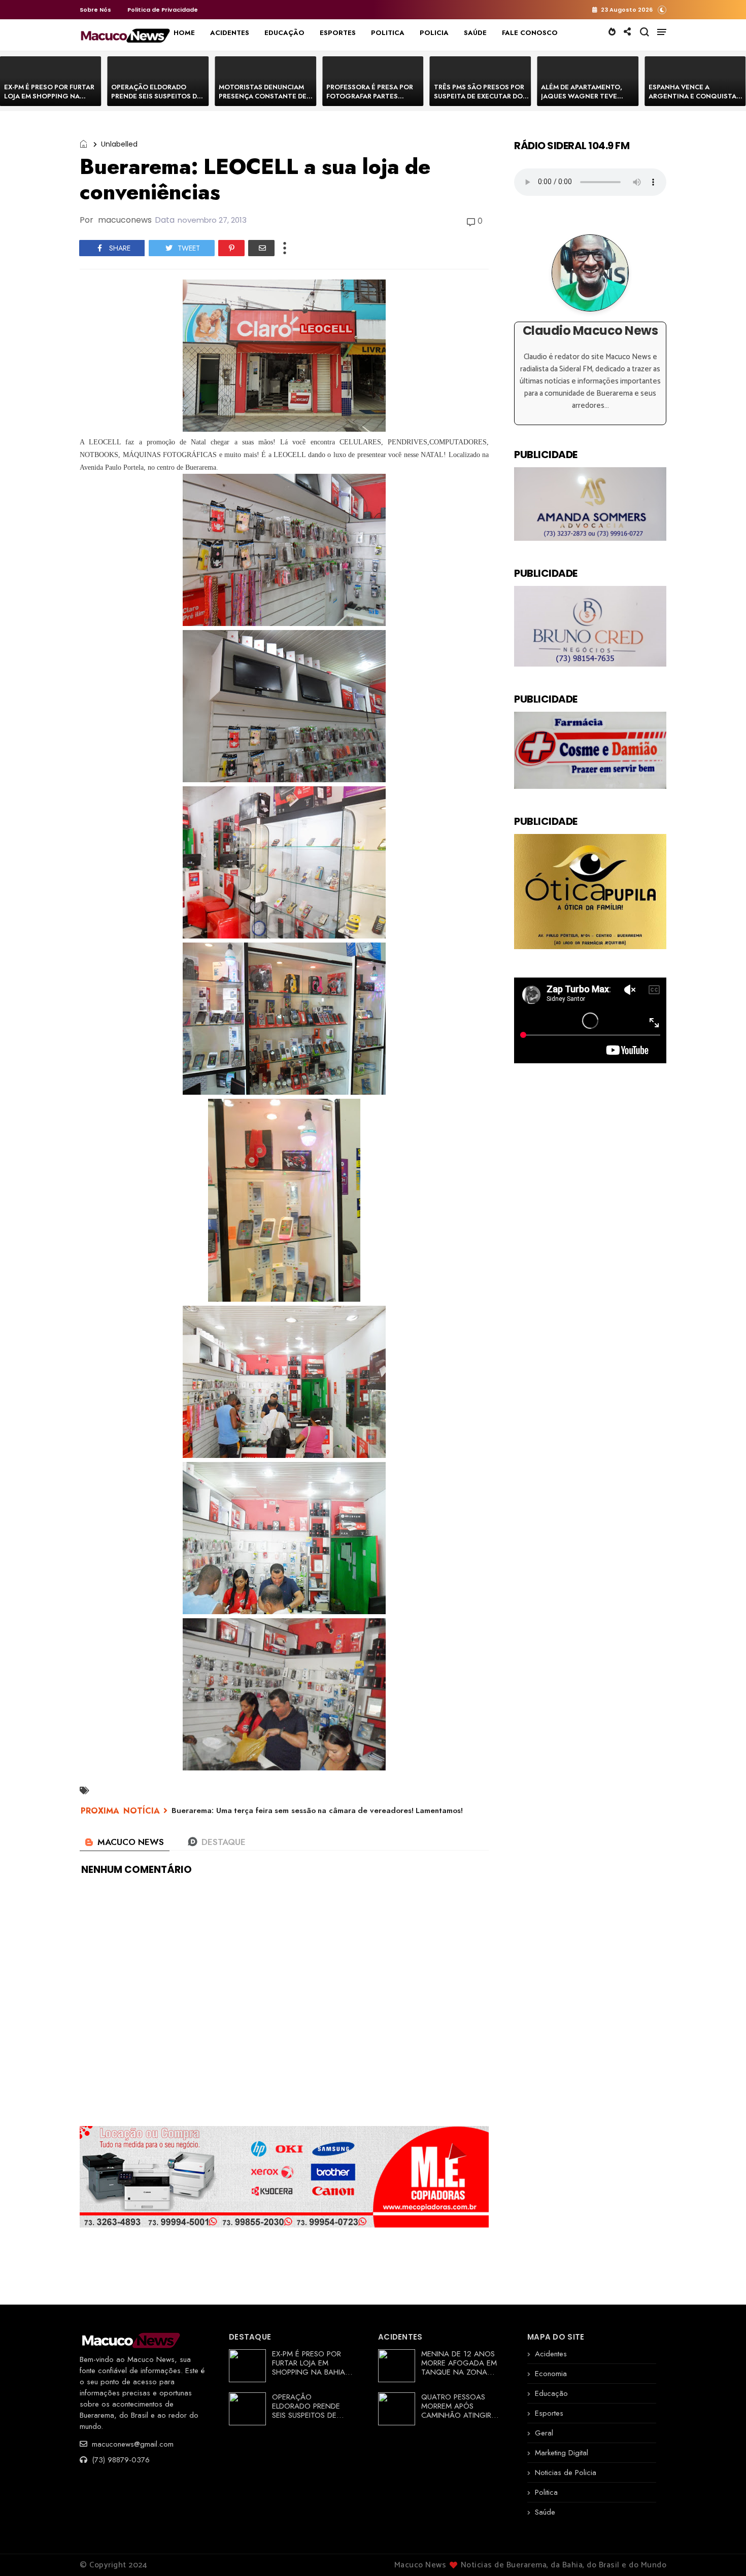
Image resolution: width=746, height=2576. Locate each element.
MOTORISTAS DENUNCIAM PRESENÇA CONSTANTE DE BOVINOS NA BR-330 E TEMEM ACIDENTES (263, 101)
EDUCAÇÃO (284, 33)
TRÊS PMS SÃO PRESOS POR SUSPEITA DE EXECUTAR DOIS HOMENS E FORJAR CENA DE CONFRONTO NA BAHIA (481, 101)
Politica (546, 2492)
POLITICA (388, 33)
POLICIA (434, 33)
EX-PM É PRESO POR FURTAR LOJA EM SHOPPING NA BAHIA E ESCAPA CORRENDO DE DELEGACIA (50, 101)
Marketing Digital (562, 2453)
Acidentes (551, 2354)
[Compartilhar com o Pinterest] (231, 248)
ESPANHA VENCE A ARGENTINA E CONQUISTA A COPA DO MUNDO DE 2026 (696, 96)
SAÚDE (475, 33)
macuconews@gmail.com (131, 2444)
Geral (544, 2433)
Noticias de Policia (566, 2473)
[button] (662, 9)
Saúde (545, 2512)
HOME (184, 33)
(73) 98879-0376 (120, 2460)
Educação (551, 2393)
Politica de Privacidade (163, 10)
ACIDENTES (230, 33)
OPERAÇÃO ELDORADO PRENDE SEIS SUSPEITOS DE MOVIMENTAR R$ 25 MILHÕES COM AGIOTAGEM (157, 101)
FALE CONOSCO (530, 33)
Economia (551, 2374)
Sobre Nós (95, 10)
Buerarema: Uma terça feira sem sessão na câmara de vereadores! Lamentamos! (317, 1811)
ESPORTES (338, 33)
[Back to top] (721, 2552)
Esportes (549, 2413)
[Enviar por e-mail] (261, 248)
